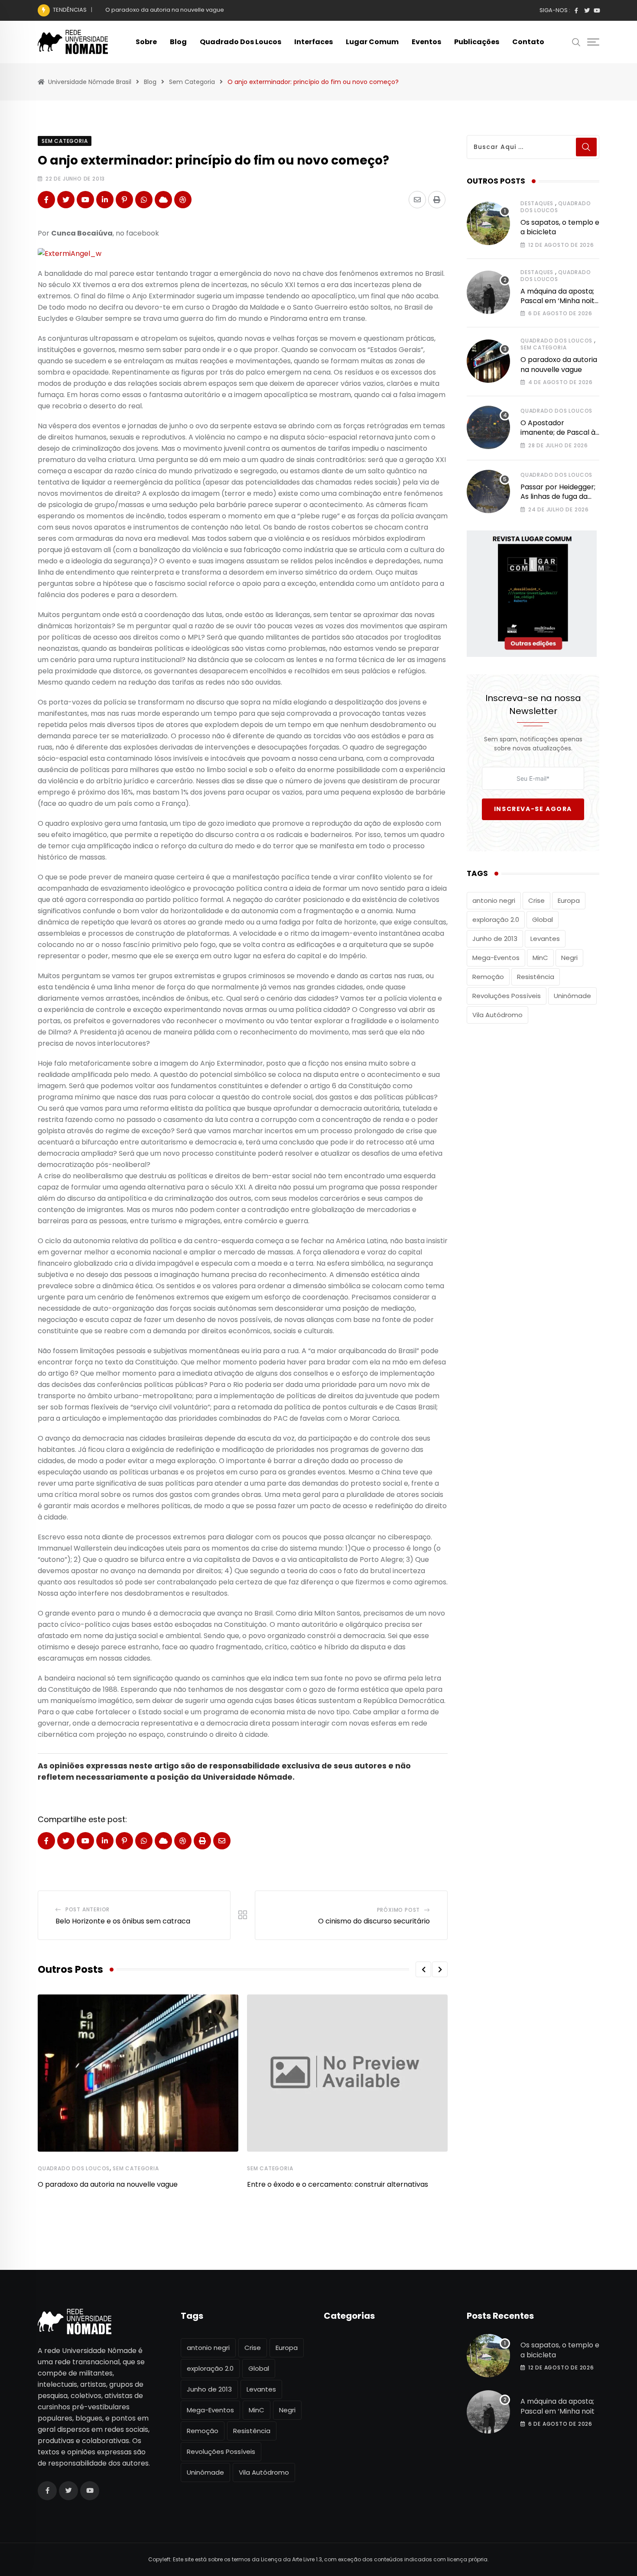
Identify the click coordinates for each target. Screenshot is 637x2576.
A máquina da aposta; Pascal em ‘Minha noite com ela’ (560, 301)
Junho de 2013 (495, 939)
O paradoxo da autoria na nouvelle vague (165, 10)
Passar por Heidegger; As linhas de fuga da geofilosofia (558, 497)
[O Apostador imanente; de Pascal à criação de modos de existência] (488, 427)
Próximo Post (399, 1910)
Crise (536, 900)
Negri (569, 958)
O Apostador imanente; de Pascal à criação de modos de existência (558, 437)
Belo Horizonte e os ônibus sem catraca (123, 1921)
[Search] (576, 42)
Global (543, 920)
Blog (178, 42)
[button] (423, 1969)
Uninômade (572, 996)
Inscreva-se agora (533, 809)
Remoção (488, 977)
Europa (569, 900)
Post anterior (88, 1909)
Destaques (537, 203)
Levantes (545, 939)
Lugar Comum (372, 42)
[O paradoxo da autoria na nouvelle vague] (488, 361)
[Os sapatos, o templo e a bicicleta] (488, 223)
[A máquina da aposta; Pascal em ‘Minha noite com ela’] (488, 292)
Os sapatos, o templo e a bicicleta (560, 227)
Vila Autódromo (497, 1015)
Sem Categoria (136, 2168)
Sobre (146, 42)
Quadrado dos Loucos (240, 42)
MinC (540, 958)
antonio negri (494, 900)
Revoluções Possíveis (507, 996)
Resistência (536, 977)
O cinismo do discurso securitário (374, 1921)
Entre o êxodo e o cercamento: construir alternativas (338, 2184)
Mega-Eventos (496, 958)
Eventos (426, 42)
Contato (528, 42)
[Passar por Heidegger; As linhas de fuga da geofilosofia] (488, 491)
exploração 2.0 (496, 920)
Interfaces (314, 42)
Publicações (477, 42)
